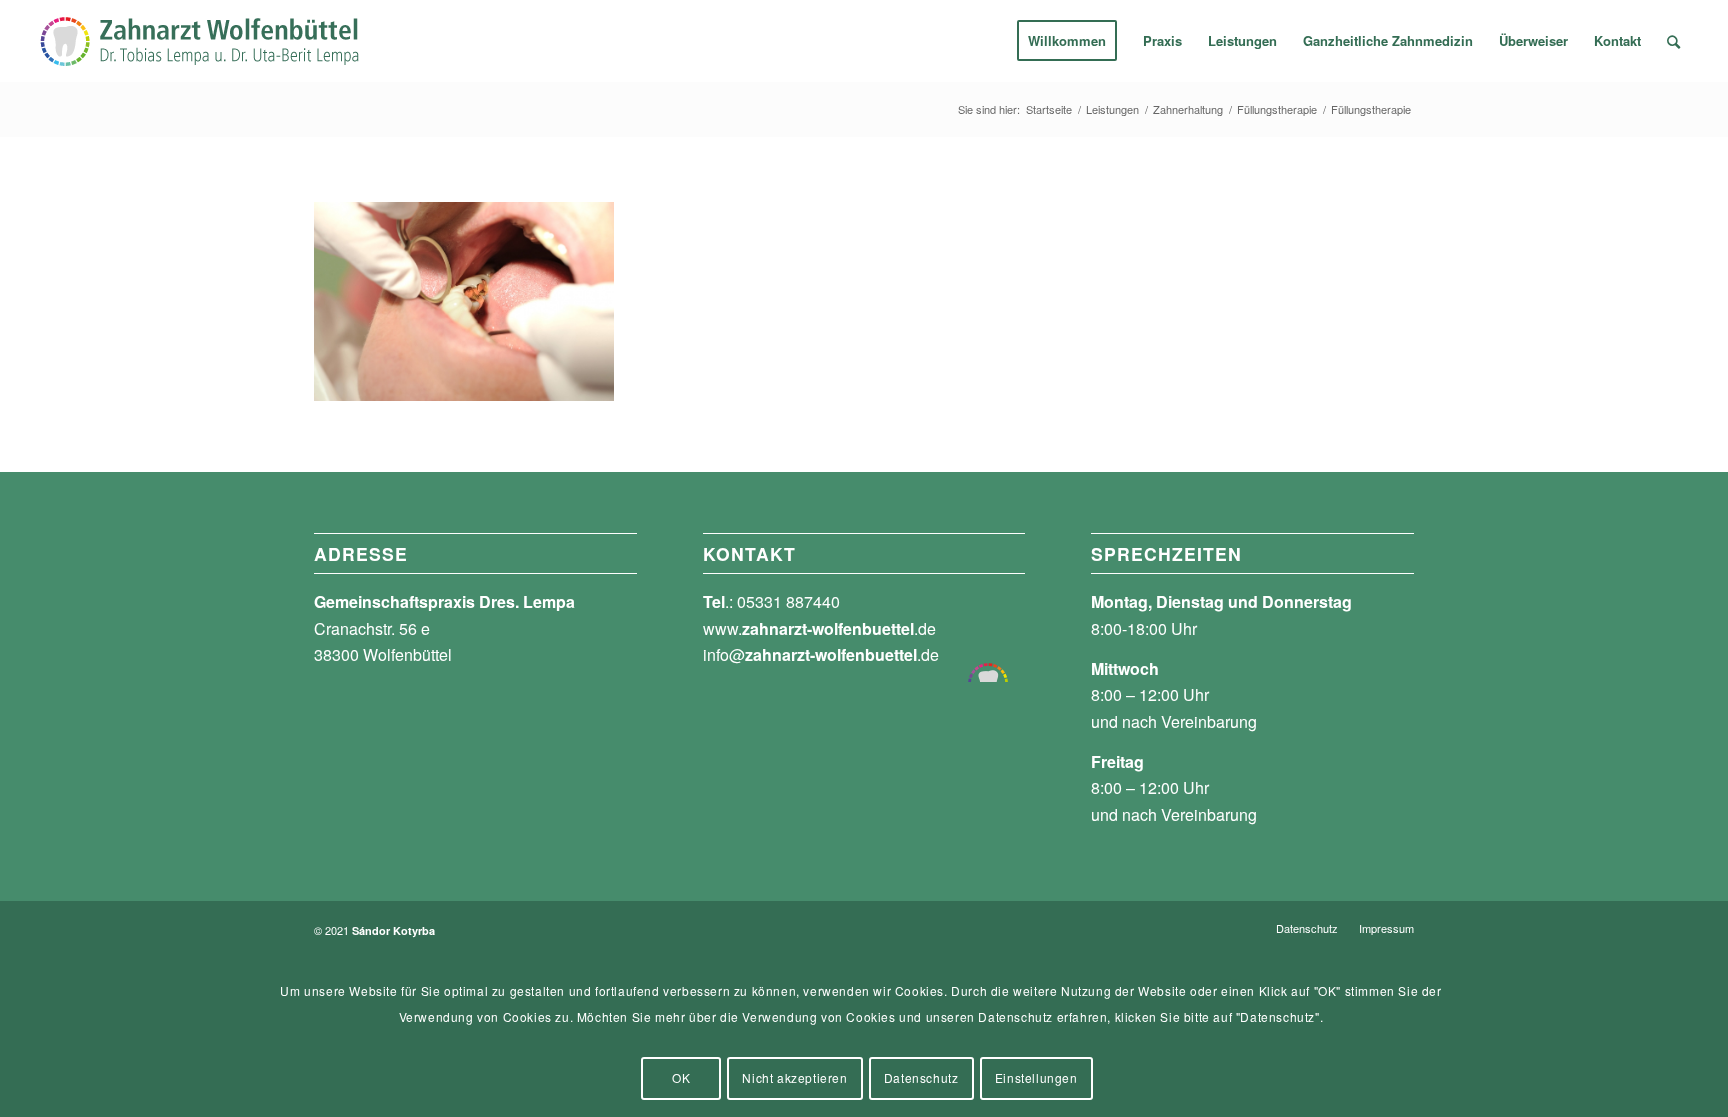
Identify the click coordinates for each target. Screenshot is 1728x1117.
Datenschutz (921, 1077)
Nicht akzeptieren (794, 1077)
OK (681, 1077)
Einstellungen (1036, 1077)
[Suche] (1673, 41)
